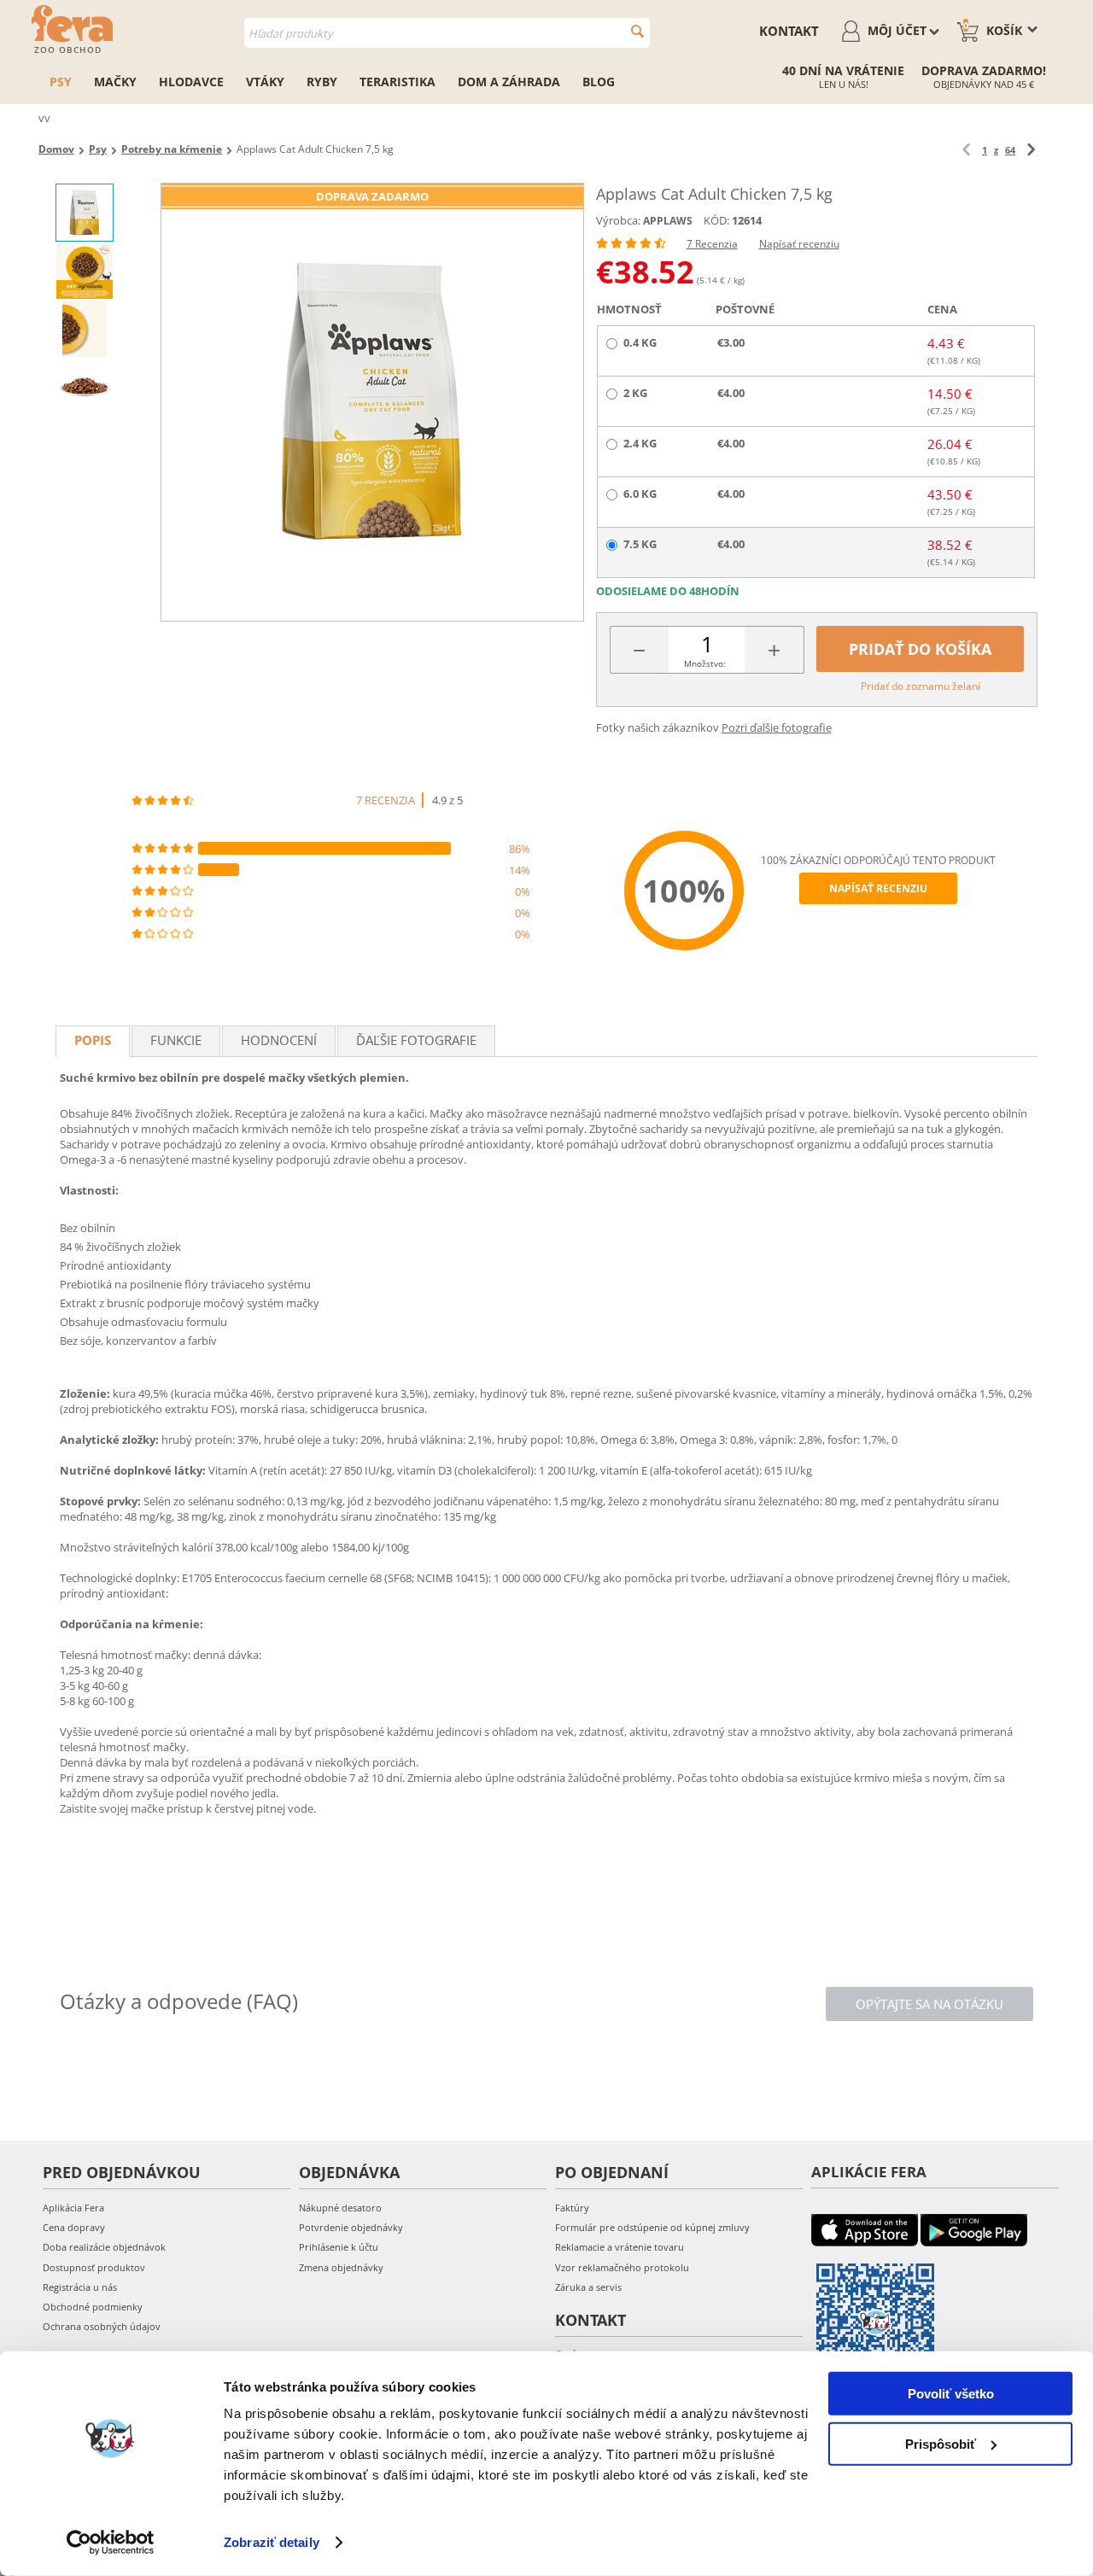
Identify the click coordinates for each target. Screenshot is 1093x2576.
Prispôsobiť (941, 2443)
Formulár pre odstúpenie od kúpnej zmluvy (652, 2227)
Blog (599, 82)
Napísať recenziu (799, 244)
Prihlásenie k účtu (339, 2247)
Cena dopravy (74, 2227)
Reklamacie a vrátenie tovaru (620, 2247)
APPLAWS (668, 221)
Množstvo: (705, 663)
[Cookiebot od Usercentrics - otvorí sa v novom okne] (111, 2543)
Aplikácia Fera (73, 2208)
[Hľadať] (637, 31)
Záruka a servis (588, 2287)
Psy (61, 82)
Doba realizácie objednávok (104, 2247)
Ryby (322, 82)
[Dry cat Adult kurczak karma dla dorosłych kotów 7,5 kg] (372, 402)
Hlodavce (191, 82)
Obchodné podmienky (93, 2307)
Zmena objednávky (341, 2267)
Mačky (115, 82)
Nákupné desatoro (340, 2208)
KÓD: (716, 220)
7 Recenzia (712, 244)
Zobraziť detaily (272, 2542)
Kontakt (789, 31)
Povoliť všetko (951, 2394)
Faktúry (572, 2208)
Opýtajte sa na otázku (929, 2004)
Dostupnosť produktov (94, 2267)
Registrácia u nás (80, 2287)
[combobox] (447, 33)
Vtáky (265, 82)
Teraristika (397, 82)
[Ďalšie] (1031, 150)
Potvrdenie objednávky (351, 2227)
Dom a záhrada (509, 82)
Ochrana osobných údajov (102, 2326)
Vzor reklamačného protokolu (622, 2267)
